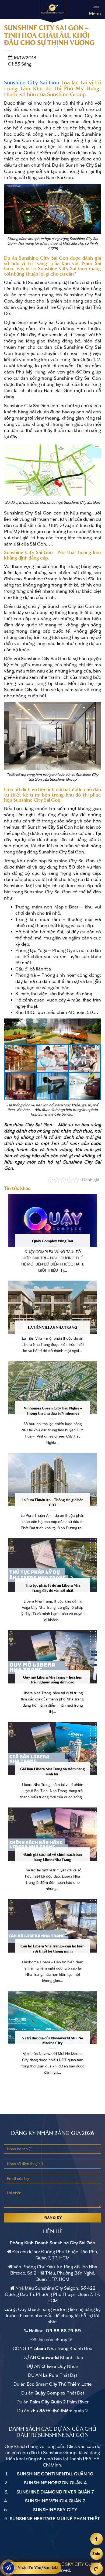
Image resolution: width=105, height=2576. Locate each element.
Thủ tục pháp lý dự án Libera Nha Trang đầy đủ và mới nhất (53, 1588)
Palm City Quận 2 (48, 2402)
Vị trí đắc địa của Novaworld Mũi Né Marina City (53, 2041)
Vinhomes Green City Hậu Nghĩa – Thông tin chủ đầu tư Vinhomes (52, 1411)
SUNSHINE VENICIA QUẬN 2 (55, 2501)
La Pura (51, 2375)
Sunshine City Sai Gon (32, 83)
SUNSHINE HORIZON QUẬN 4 (55, 2483)
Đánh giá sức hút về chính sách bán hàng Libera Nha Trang (53, 1857)
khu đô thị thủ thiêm (51, 2411)
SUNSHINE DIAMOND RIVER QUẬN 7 (55, 2492)
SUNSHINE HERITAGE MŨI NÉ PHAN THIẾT (55, 2519)
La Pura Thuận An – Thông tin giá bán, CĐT (53, 1503)
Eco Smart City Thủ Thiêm (54, 2384)
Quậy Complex (50, 2393)
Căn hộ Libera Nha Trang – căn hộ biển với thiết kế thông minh (52, 1949)
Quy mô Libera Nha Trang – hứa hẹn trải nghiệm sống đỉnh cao (53, 1680)
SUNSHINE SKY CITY (55, 2510)
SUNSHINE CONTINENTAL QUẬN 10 (55, 2474)
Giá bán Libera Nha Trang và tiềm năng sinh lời (52, 1772)
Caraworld (48, 2358)
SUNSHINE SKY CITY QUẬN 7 (71, 2564)
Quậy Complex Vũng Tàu (52, 1241)
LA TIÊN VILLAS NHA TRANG (53, 1328)
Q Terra (49, 2366)
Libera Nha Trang (51, 2349)
